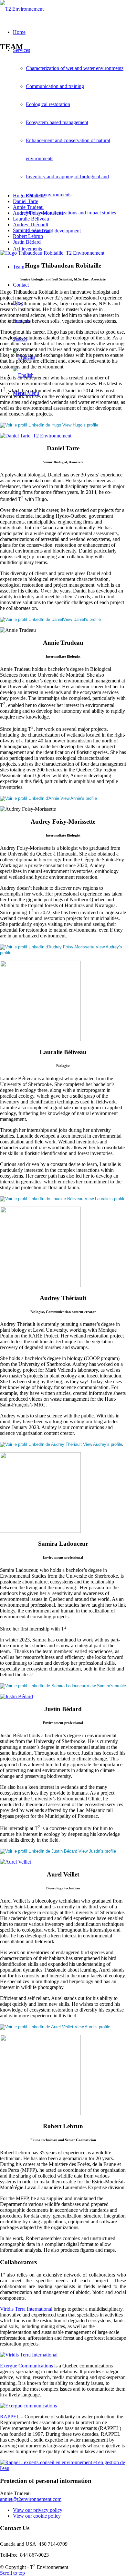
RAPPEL (10, 2417)
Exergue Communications (26, 2366)
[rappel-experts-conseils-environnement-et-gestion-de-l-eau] (63, 2468)
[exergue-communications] (28, 2406)
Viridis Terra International (26, 2309)
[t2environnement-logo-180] (22, 9)
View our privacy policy (38, 2510)
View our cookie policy (37, 2516)
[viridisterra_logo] (29, 2355)
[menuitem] (69, 141)
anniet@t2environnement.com (31, 2499)
